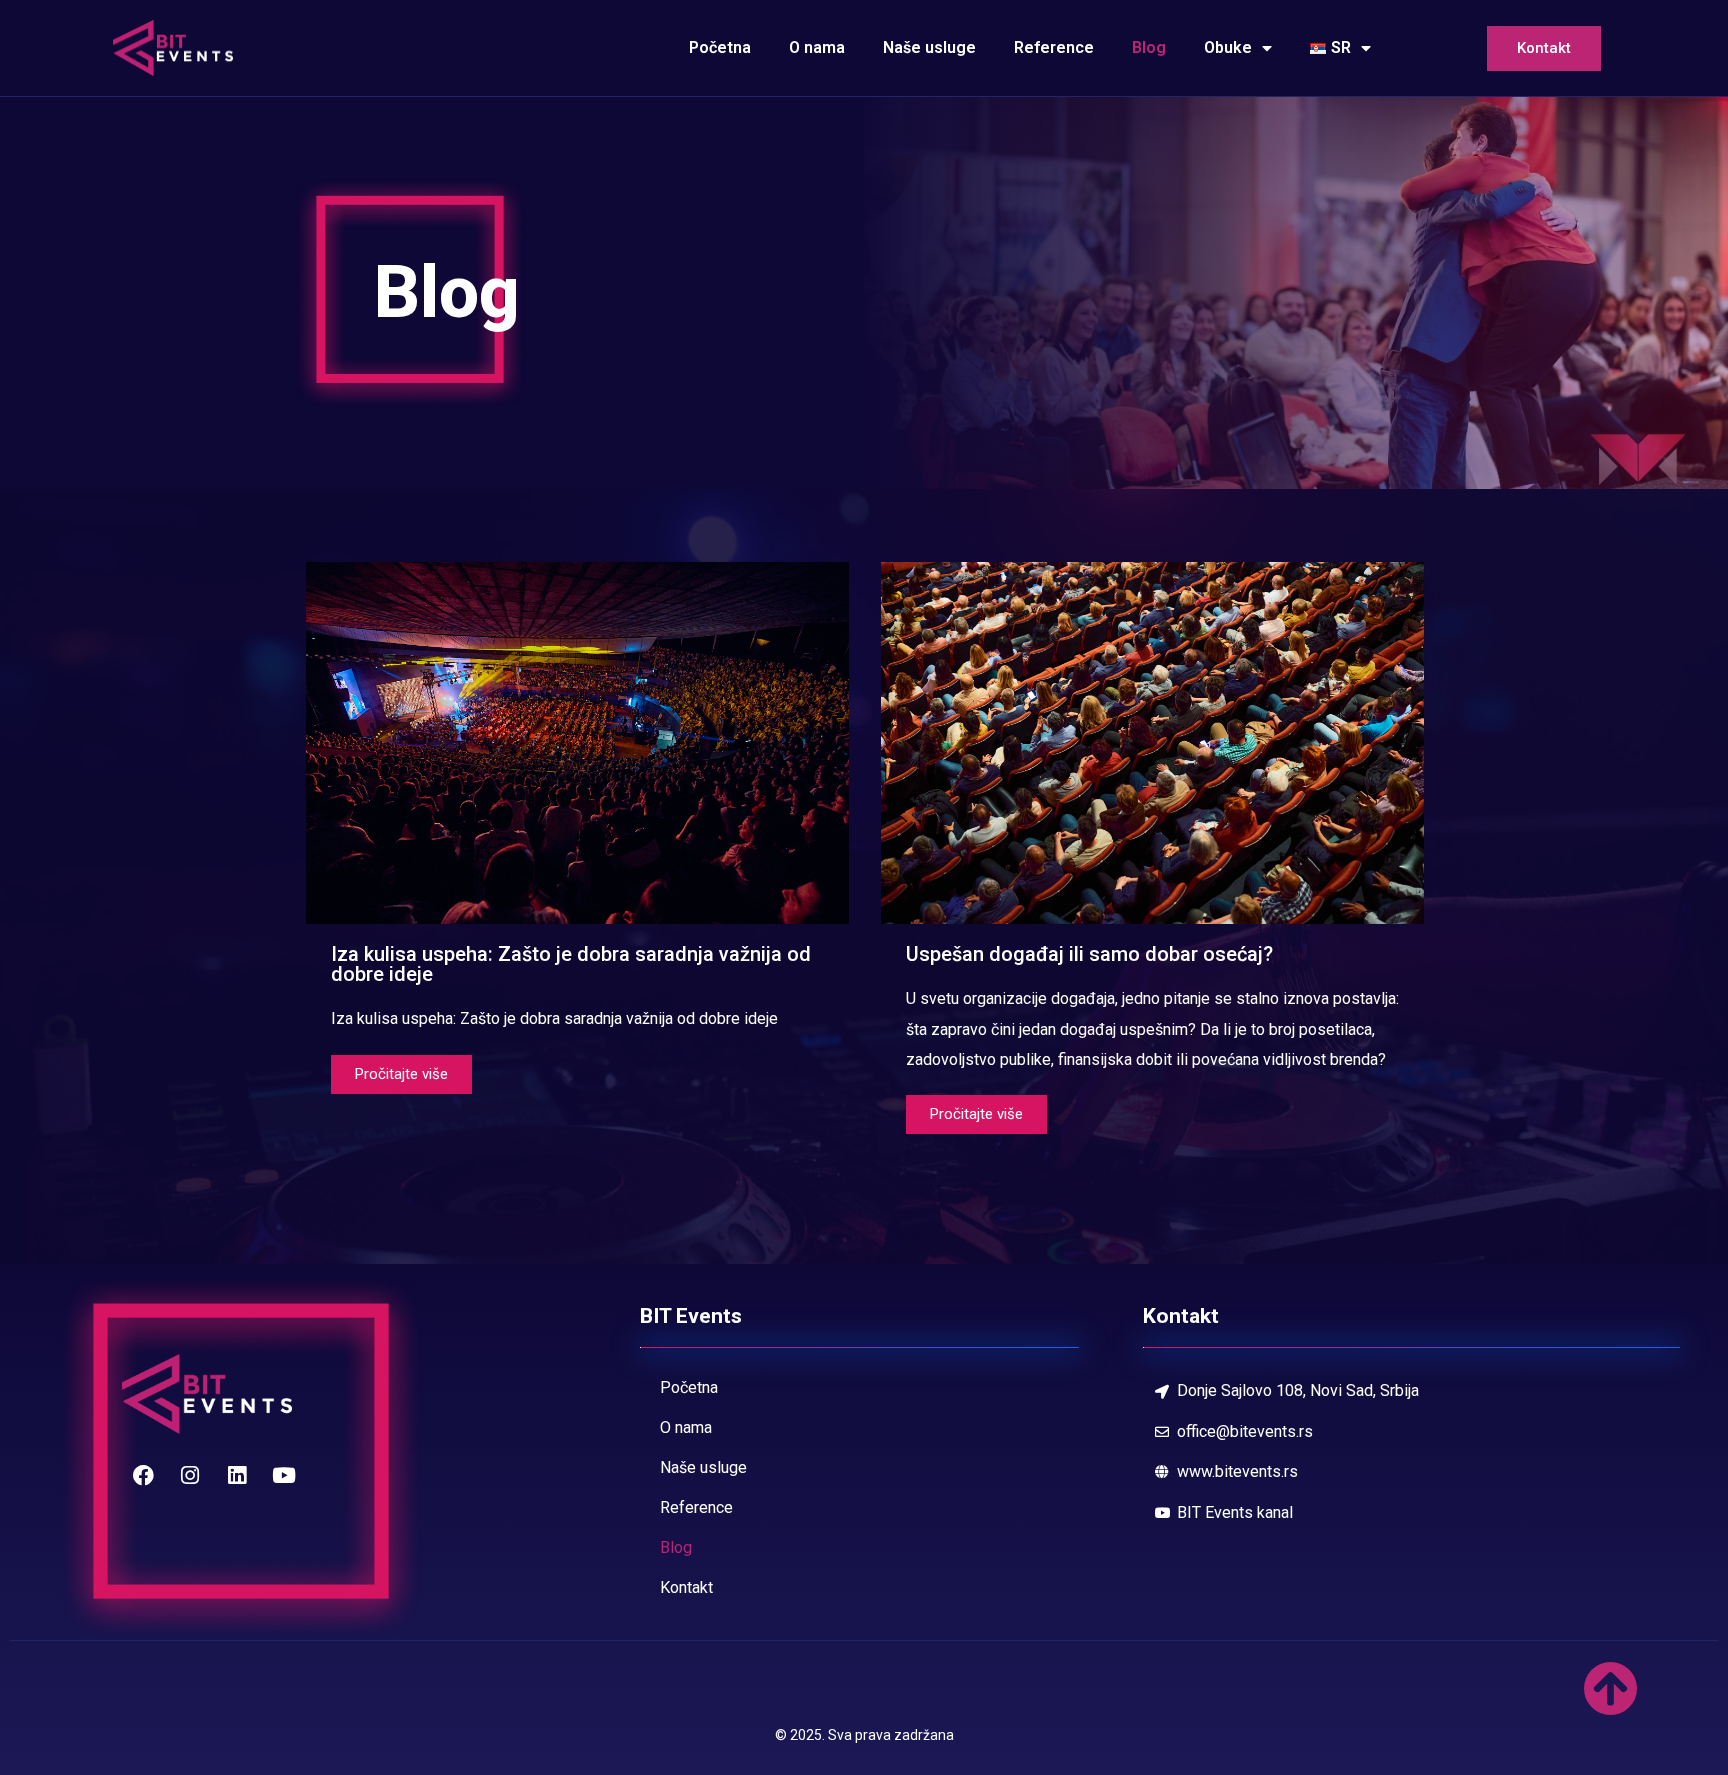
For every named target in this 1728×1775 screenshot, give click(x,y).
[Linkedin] (237, 1475)
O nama (817, 47)
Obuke (1228, 47)
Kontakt (1544, 48)
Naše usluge (929, 47)
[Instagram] (190, 1475)
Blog (1149, 47)
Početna (720, 47)
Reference (1054, 47)
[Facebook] (143, 1475)
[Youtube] (284, 1475)
